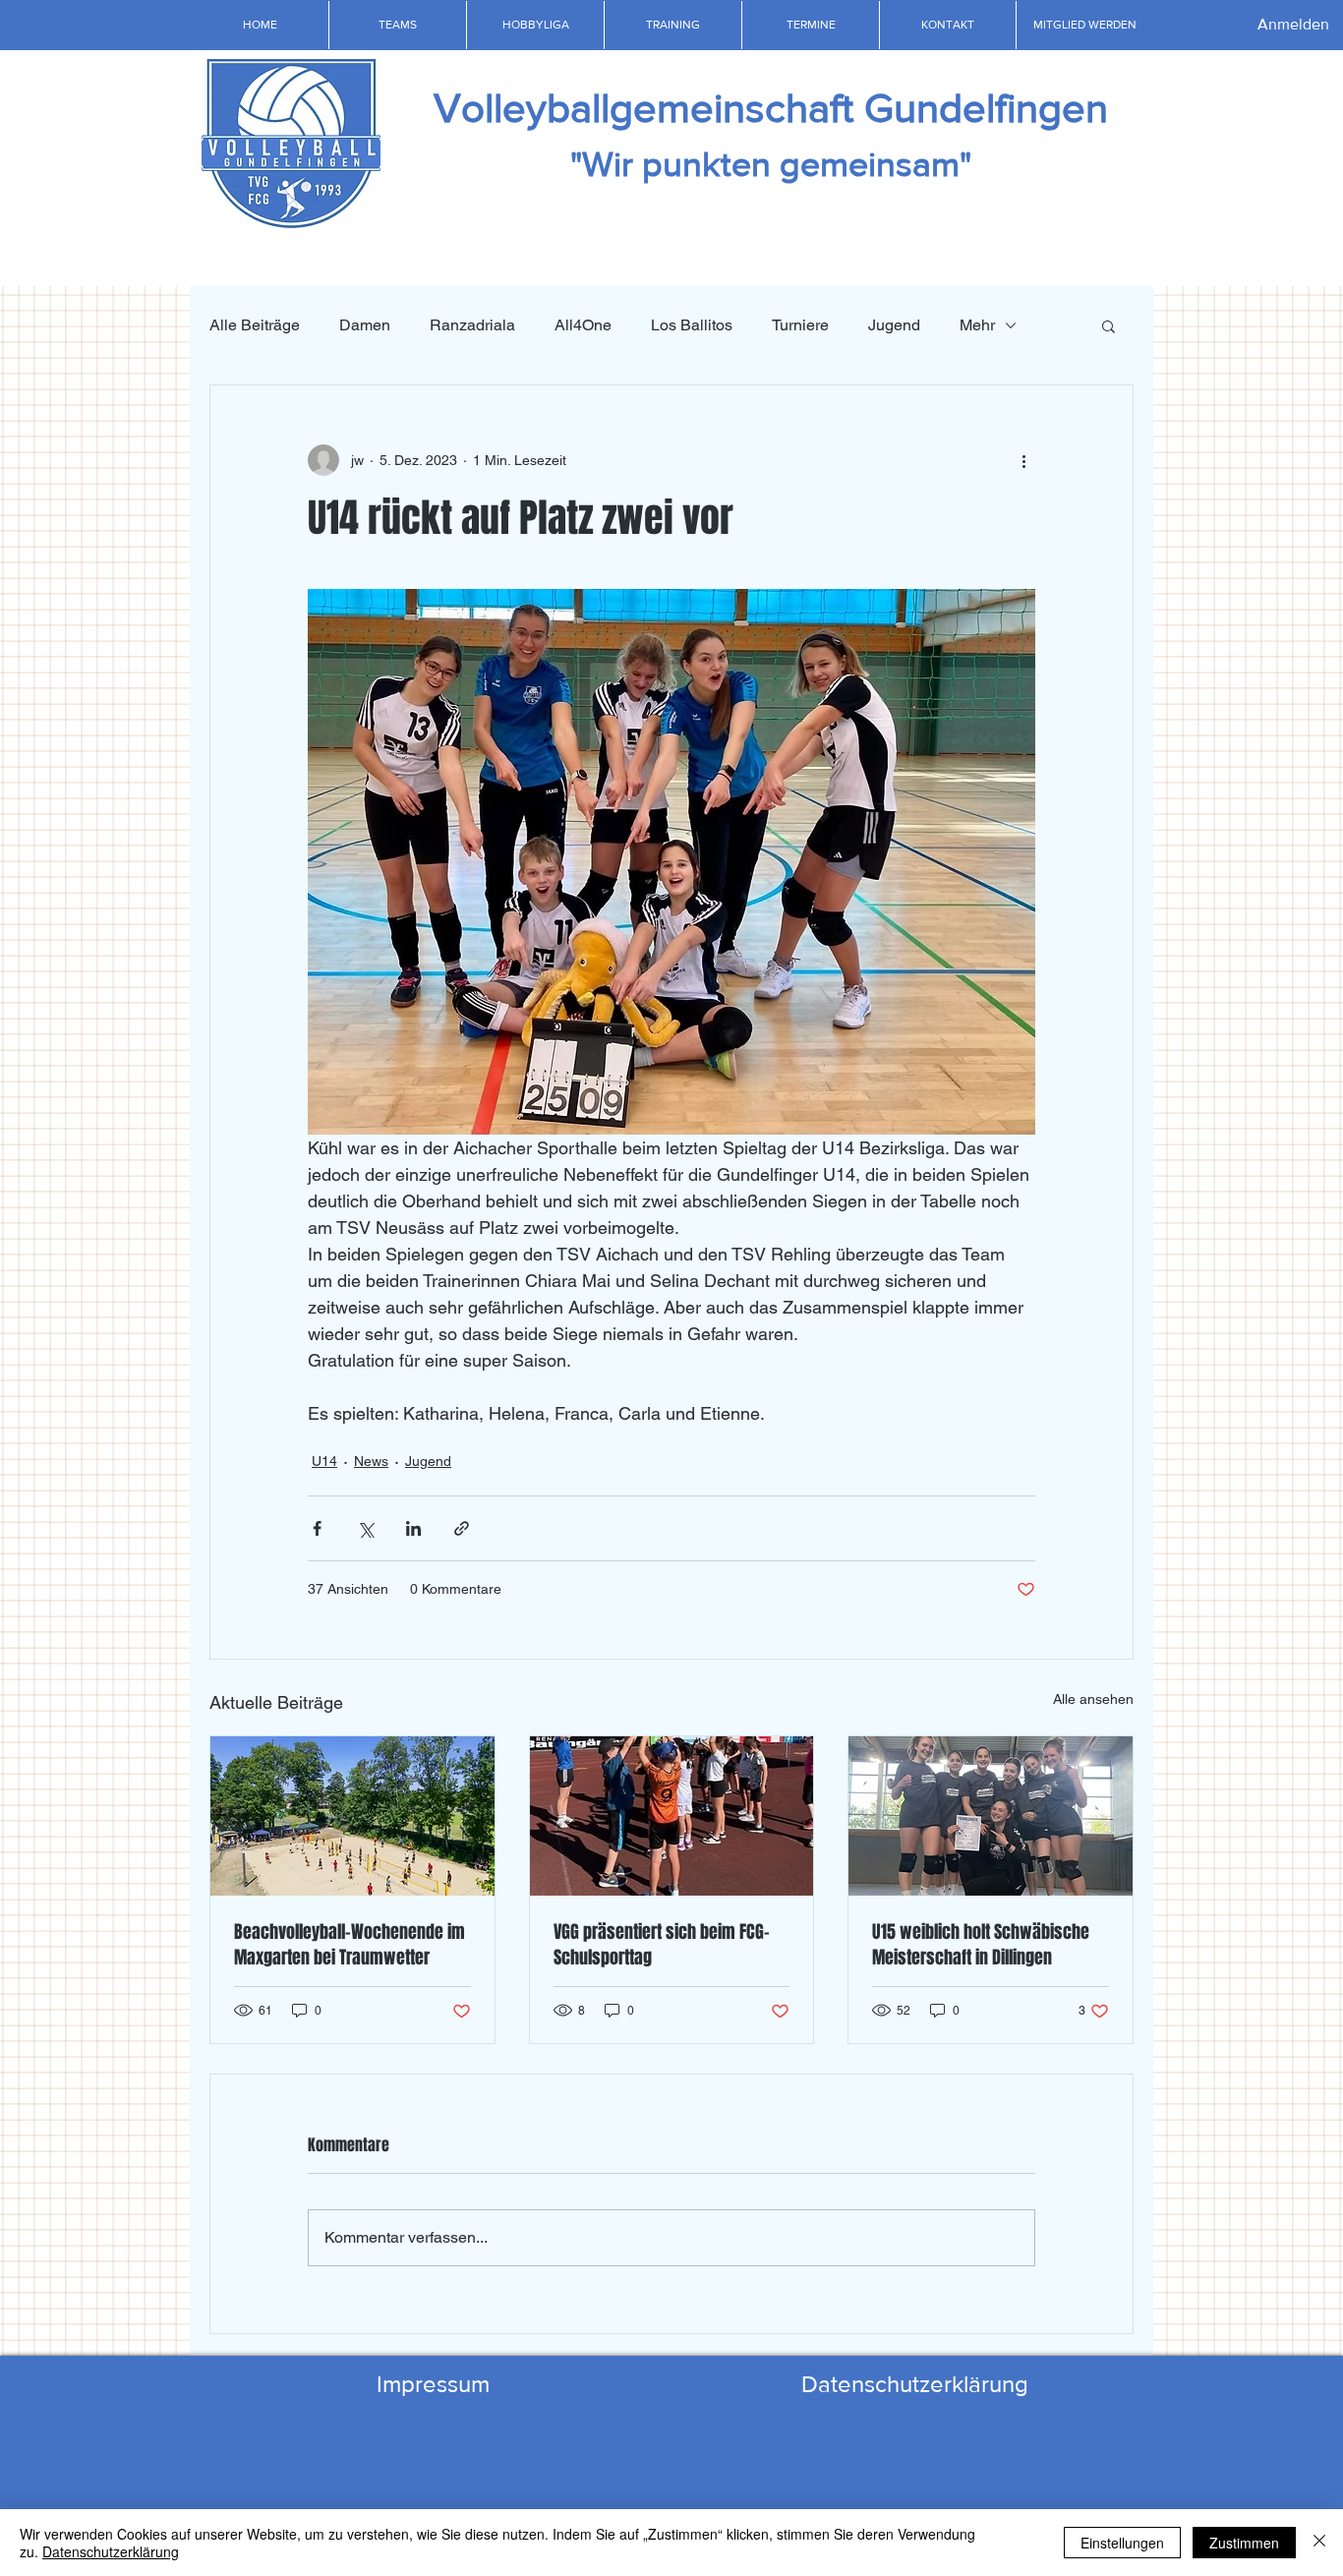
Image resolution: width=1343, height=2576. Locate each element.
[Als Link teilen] (462, 1528)
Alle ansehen (1093, 1699)
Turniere (800, 325)
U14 (324, 1461)
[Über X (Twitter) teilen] (365, 1528)
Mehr (977, 325)
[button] (397, 25)
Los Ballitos (692, 325)
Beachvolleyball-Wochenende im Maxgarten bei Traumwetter (350, 1945)
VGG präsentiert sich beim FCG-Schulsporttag (662, 1945)
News (371, 1461)
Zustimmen (1244, 2543)
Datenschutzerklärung (111, 2551)
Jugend (894, 325)
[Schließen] (1319, 2543)
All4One (583, 325)
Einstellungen (1122, 2543)
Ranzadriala (472, 325)
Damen (365, 325)
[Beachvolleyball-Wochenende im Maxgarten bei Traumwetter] (352, 1816)
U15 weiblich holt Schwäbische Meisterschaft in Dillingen (981, 1945)
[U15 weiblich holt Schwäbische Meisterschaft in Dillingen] (991, 1816)
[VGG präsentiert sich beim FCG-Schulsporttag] (672, 1816)
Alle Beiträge (255, 325)
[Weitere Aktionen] (1023, 460)
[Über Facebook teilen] (317, 1528)
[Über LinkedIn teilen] (413, 1528)
